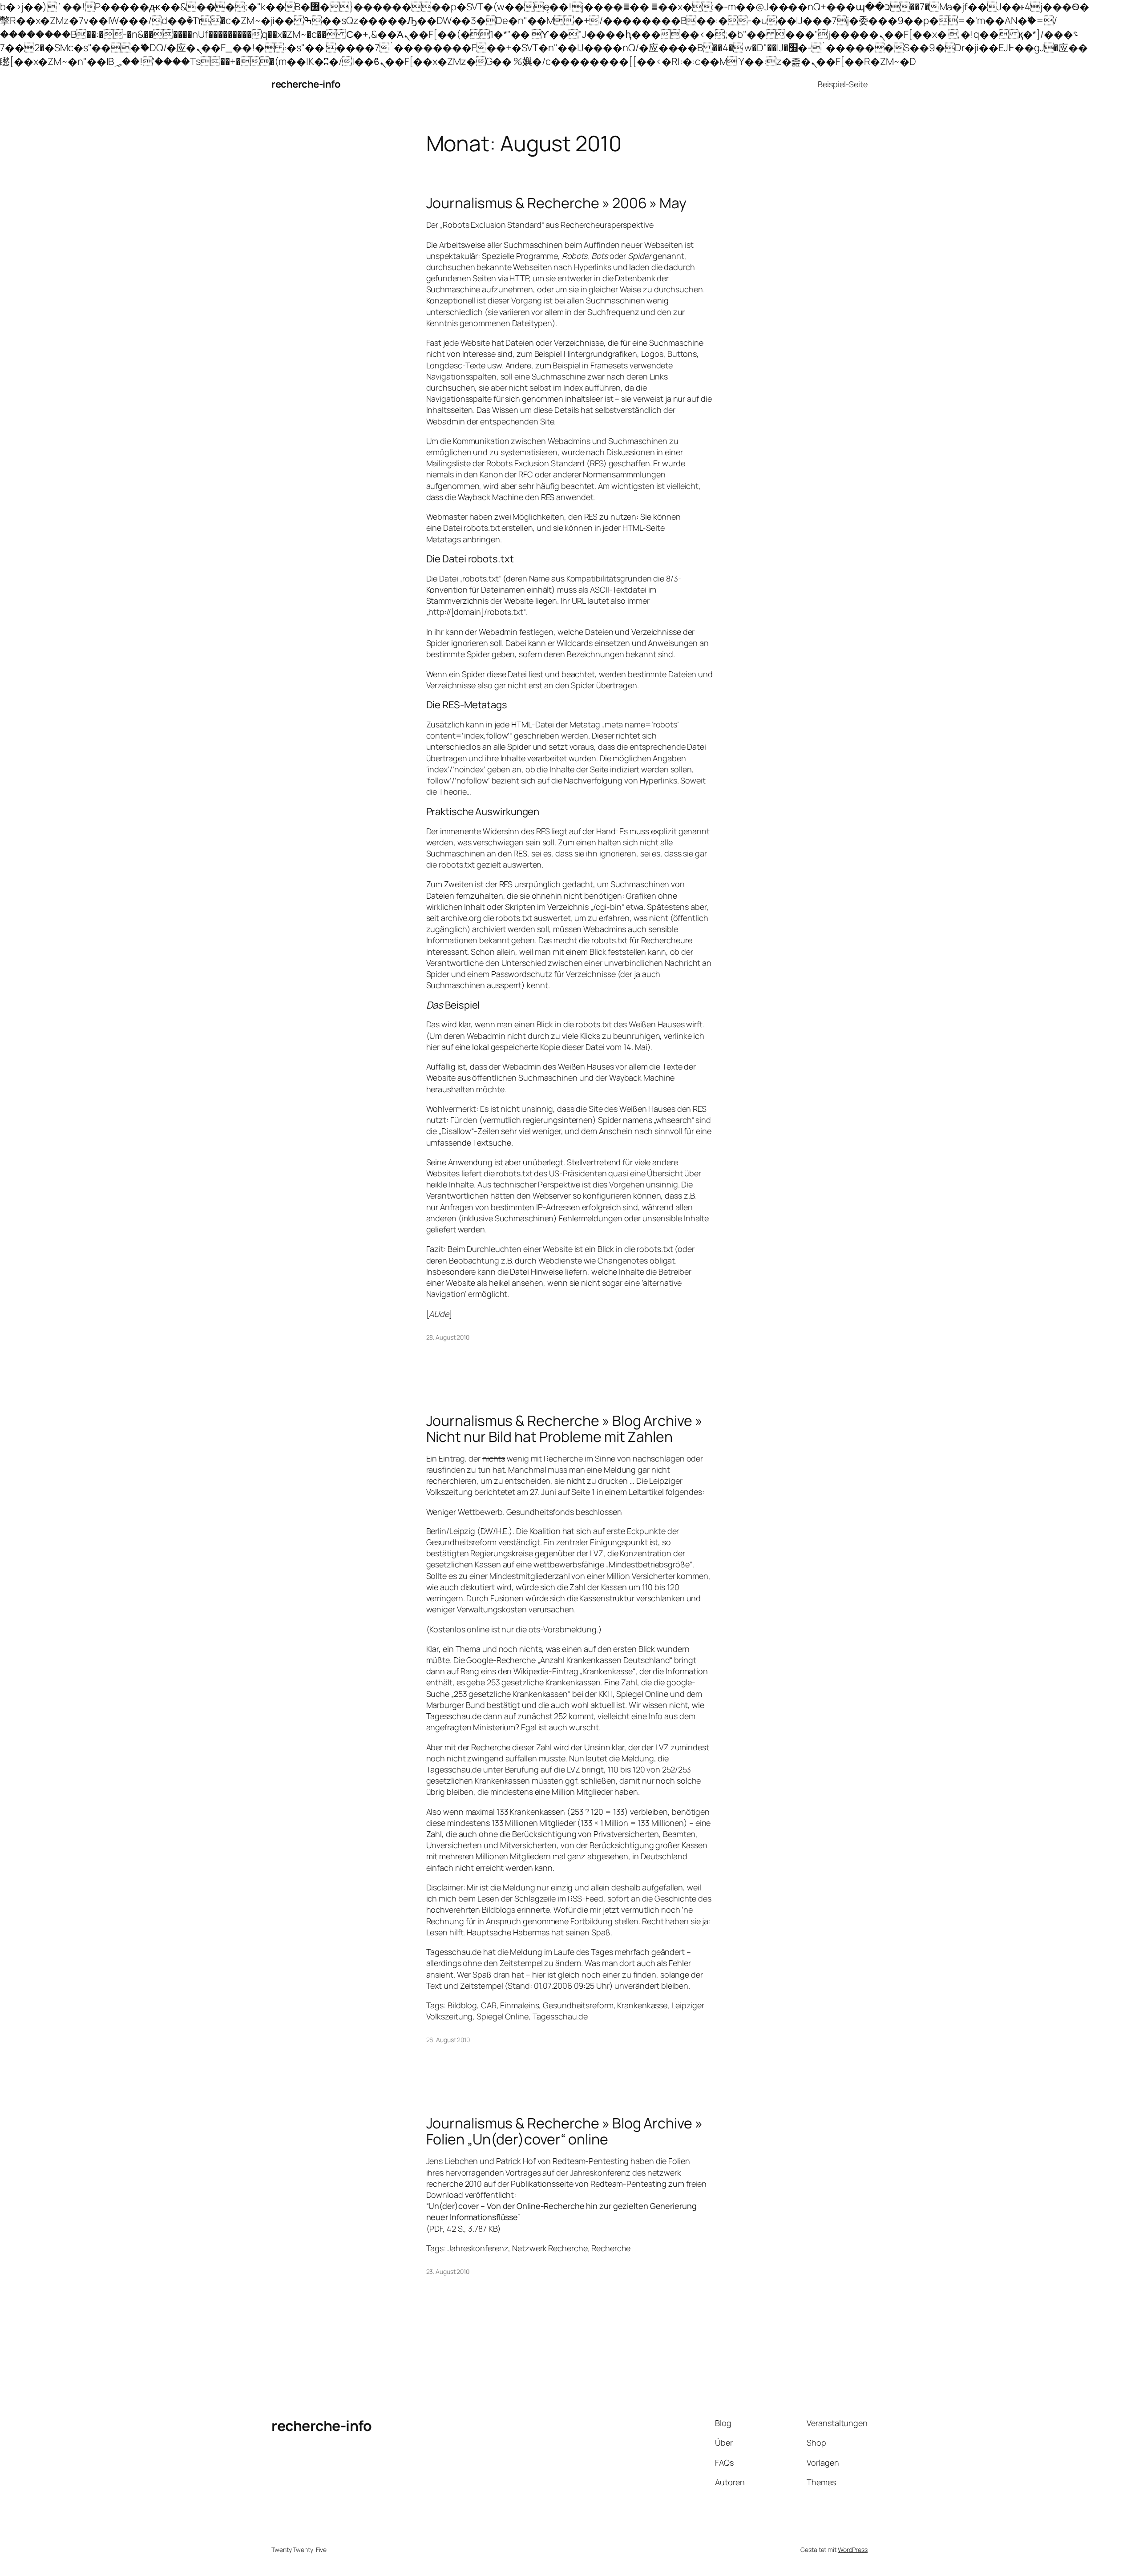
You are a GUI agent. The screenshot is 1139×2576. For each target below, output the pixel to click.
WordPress (853, 2550)
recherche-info (306, 84)
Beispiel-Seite (843, 84)
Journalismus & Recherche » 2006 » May (556, 203)
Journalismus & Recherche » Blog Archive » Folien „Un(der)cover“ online (564, 2131)
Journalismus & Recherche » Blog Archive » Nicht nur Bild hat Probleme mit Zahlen (564, 1429)
